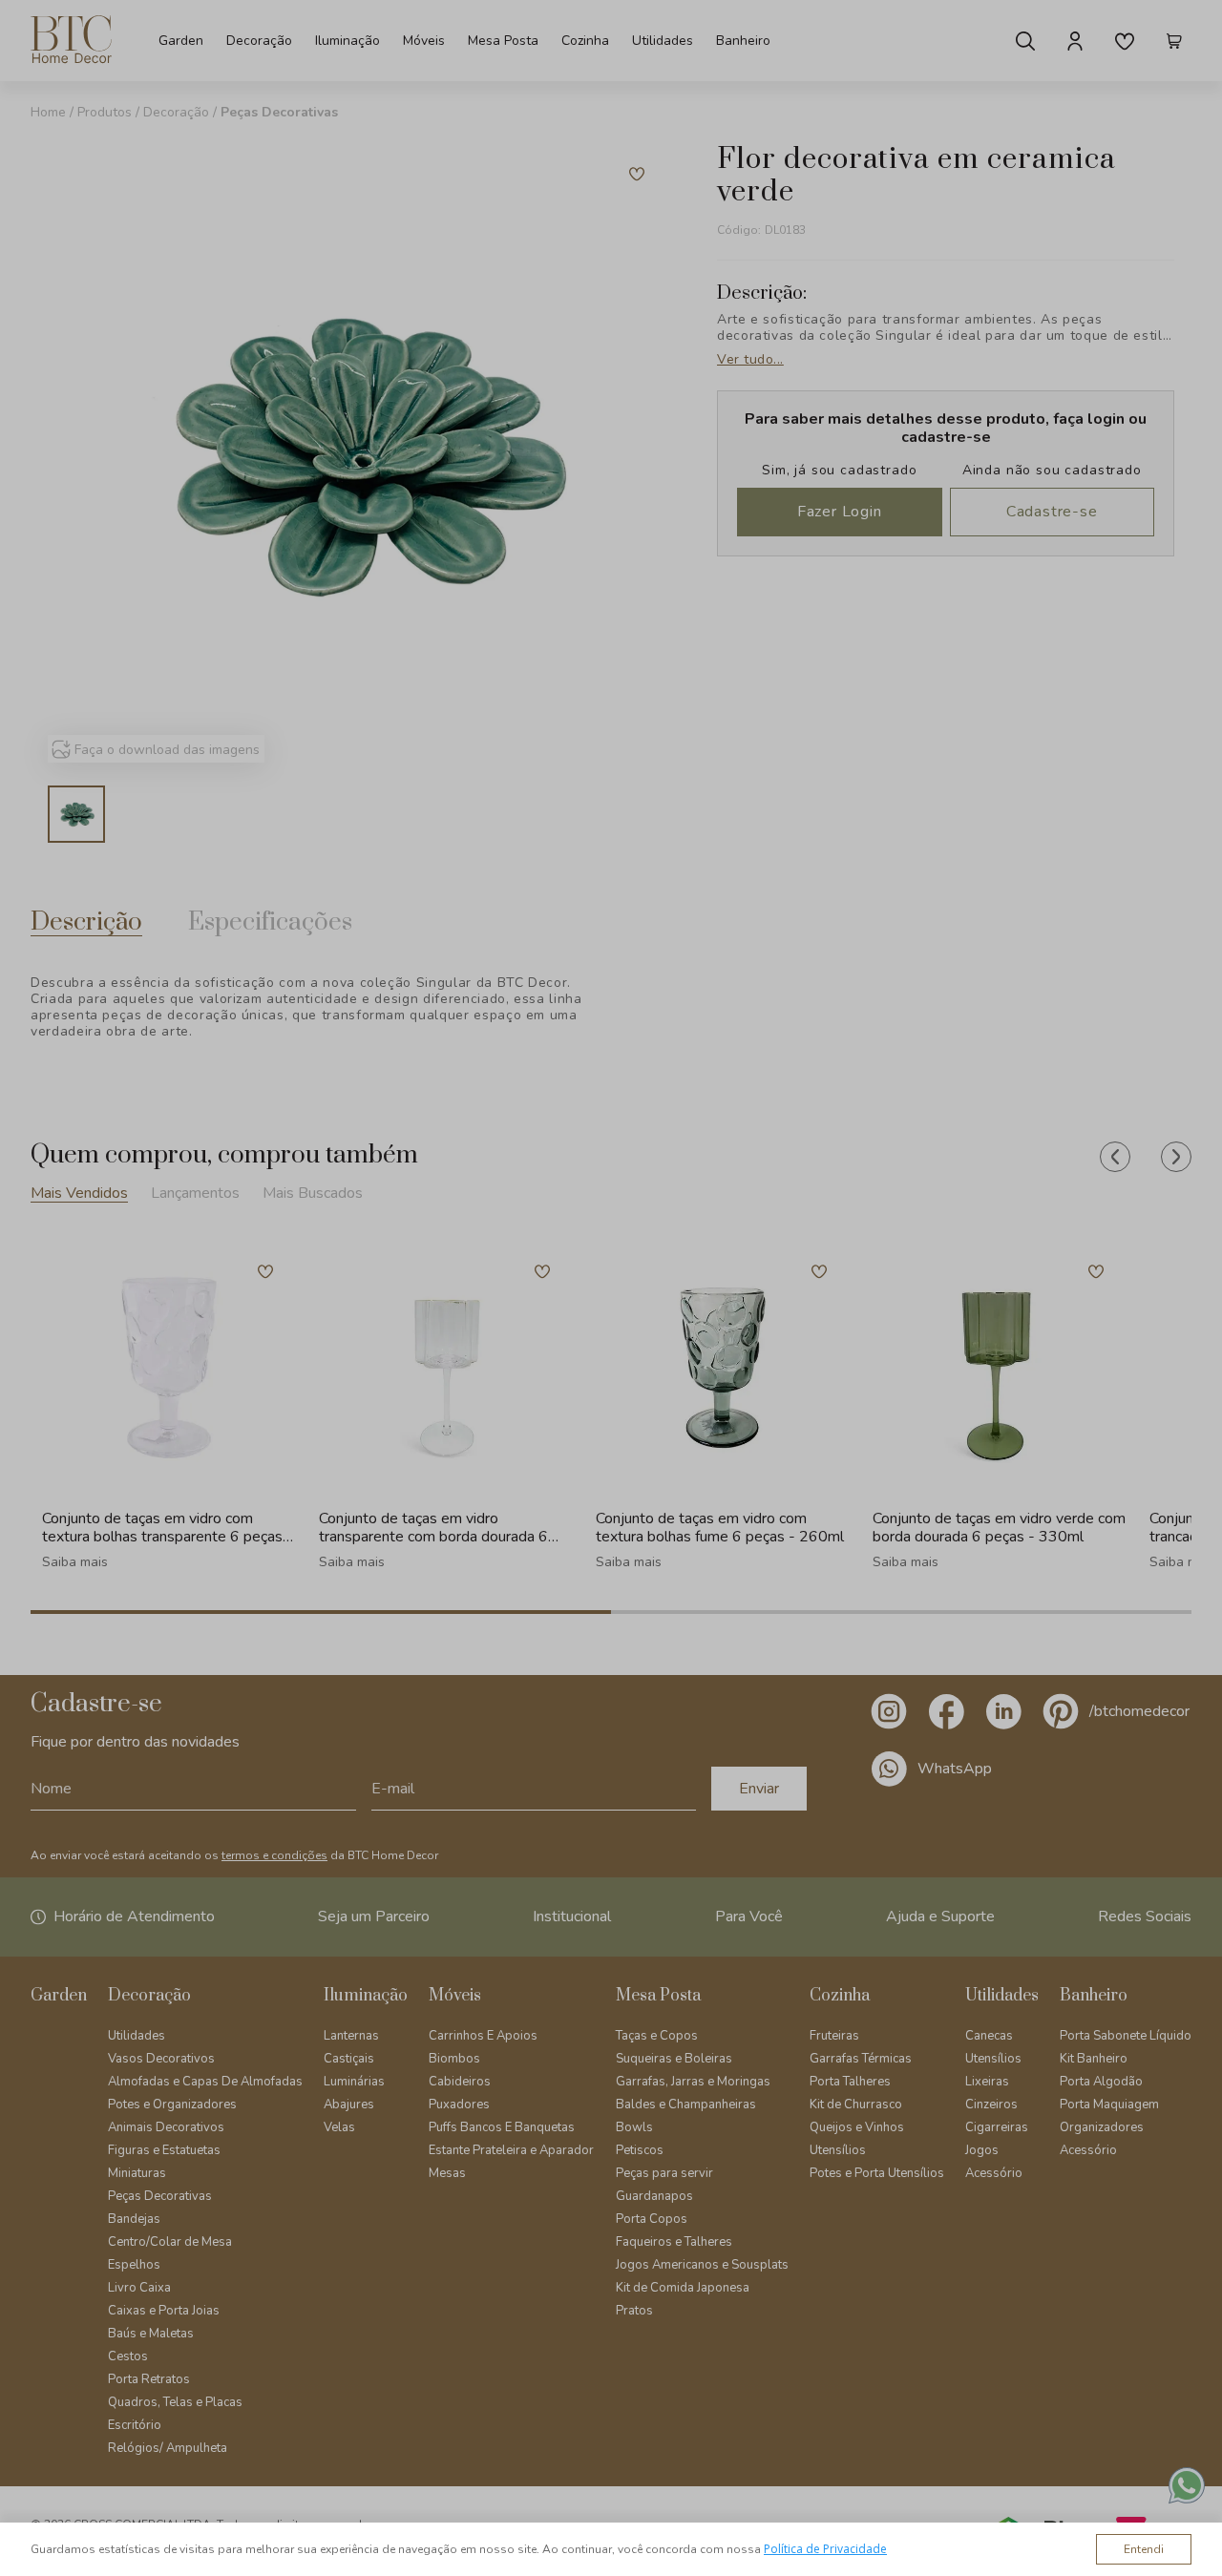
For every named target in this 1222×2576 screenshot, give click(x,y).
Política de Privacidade (825, 2549)
